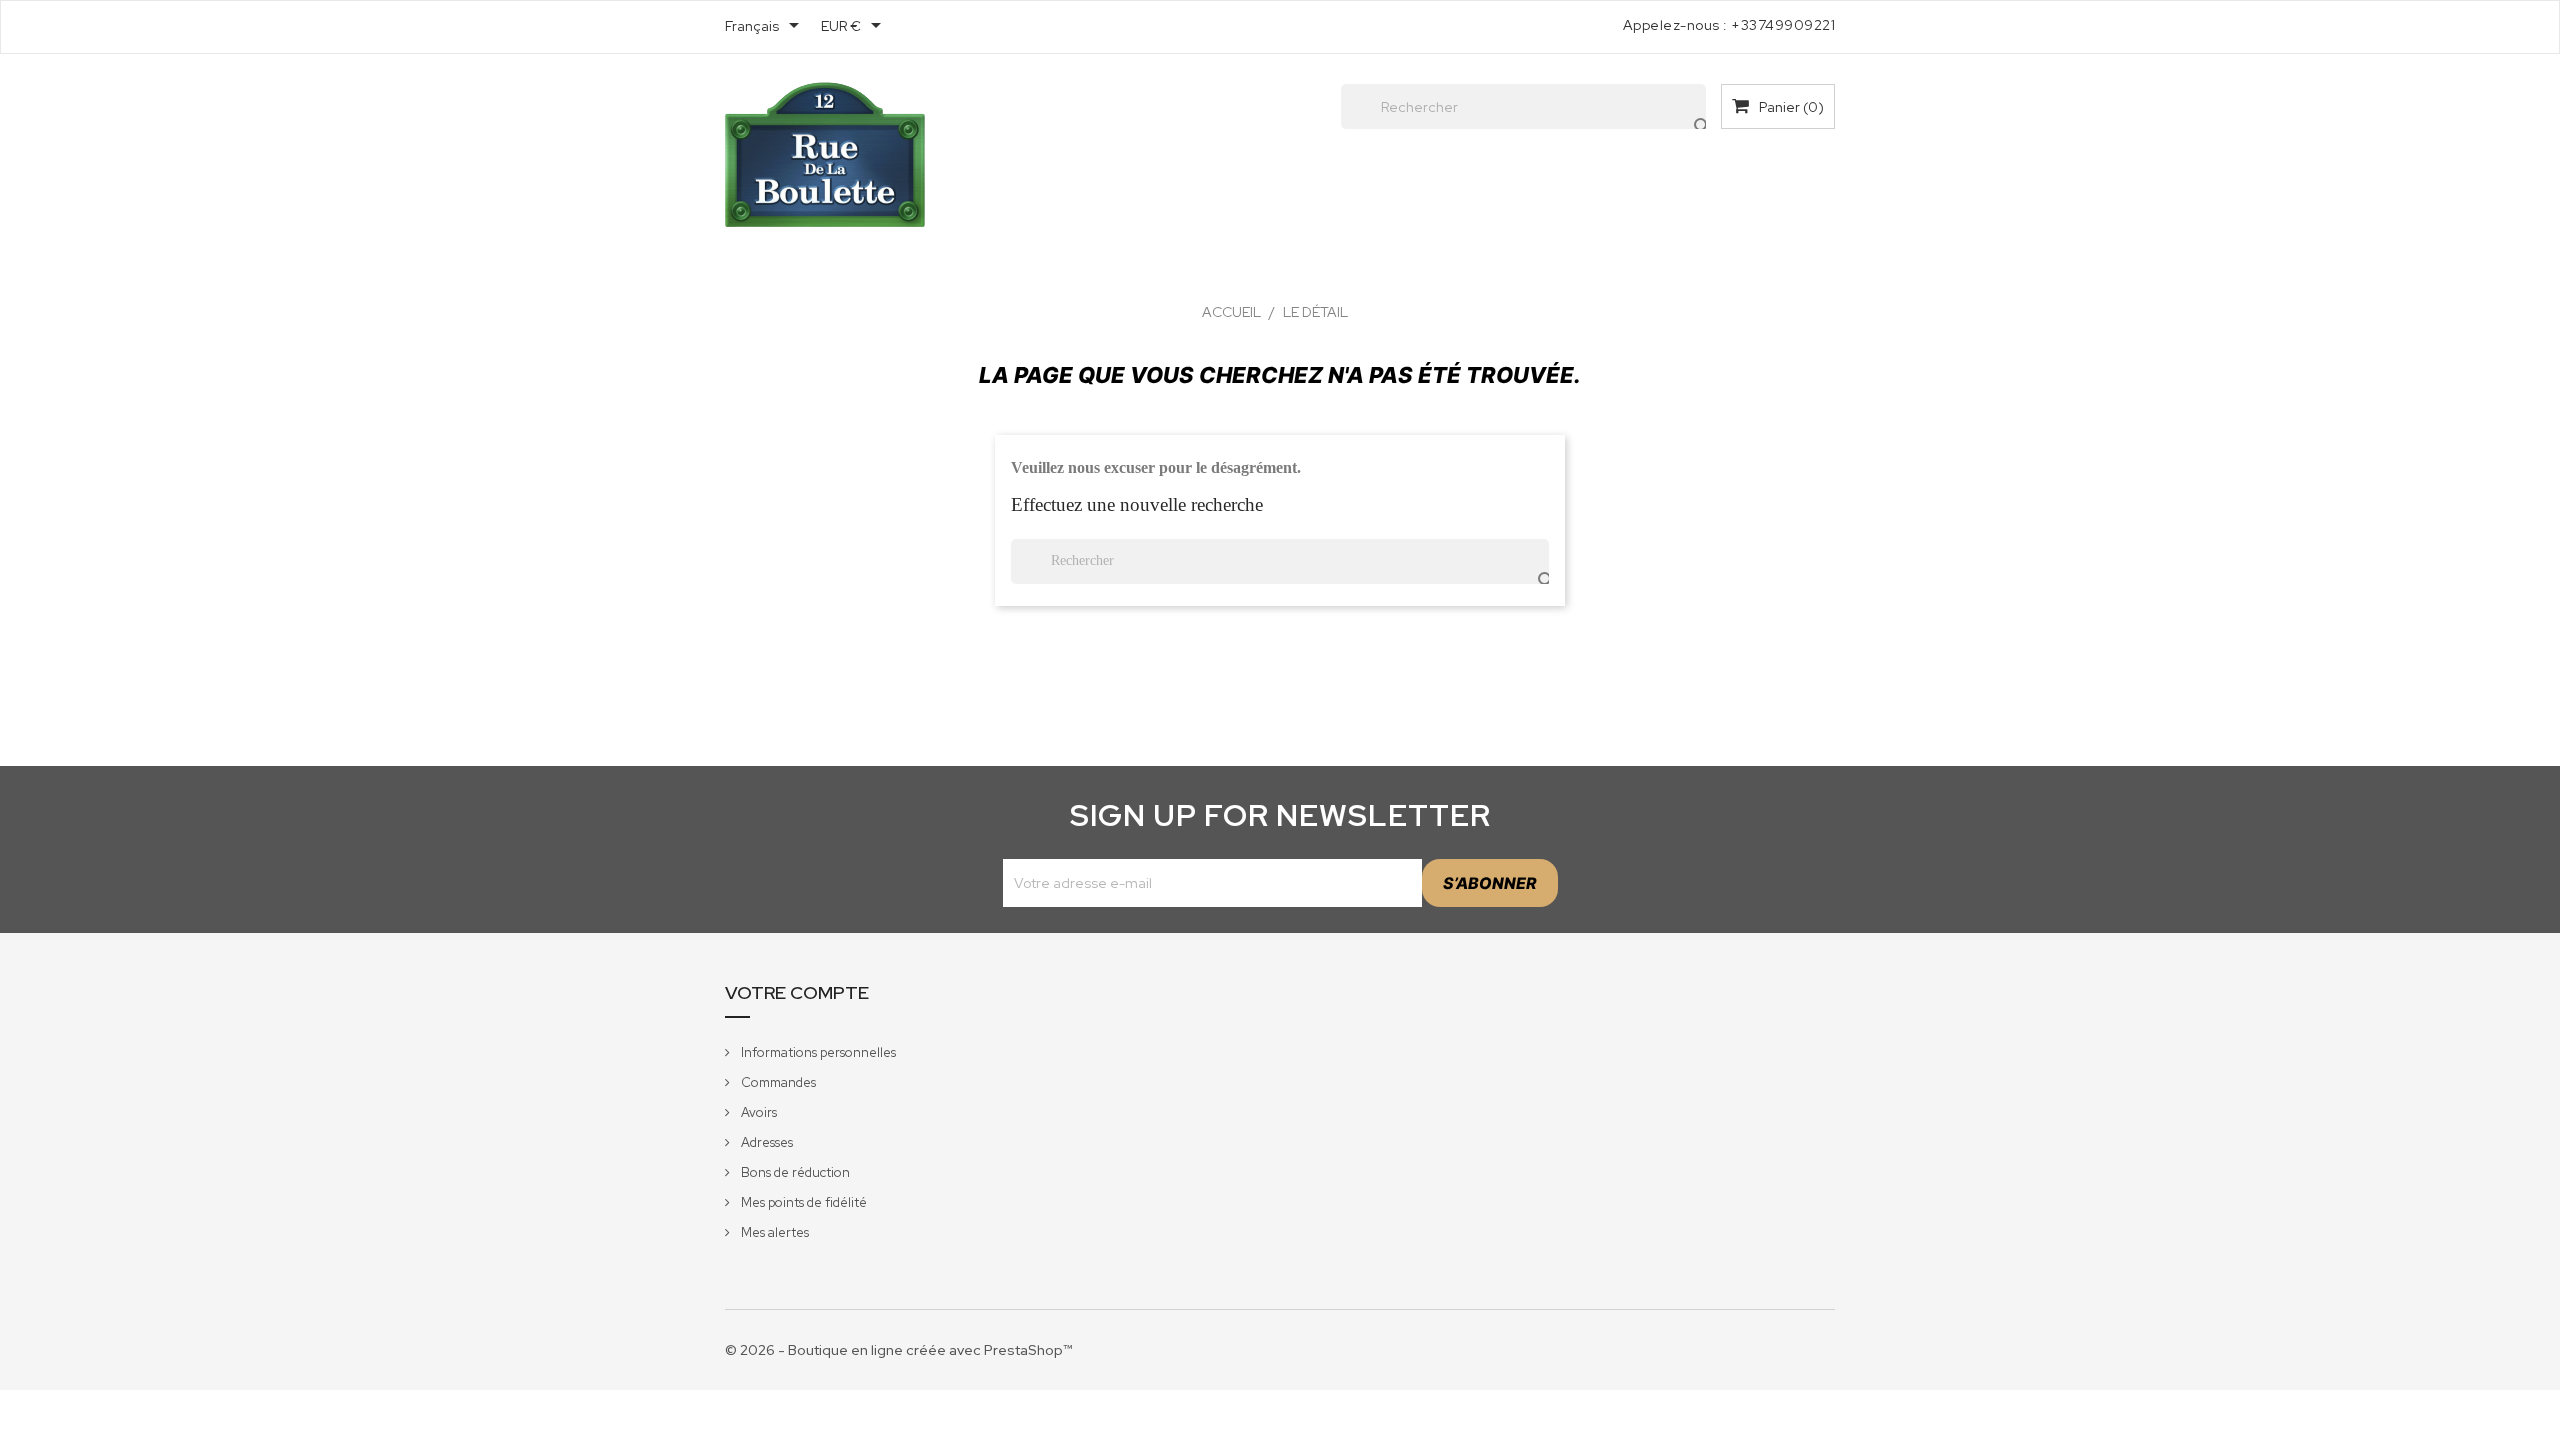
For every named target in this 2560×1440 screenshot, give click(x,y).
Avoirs (757, 1112)
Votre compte (797, 992)
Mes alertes (773, 1232)
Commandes (777, 1082)
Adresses (765, 1142)
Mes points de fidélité (802, 1202)
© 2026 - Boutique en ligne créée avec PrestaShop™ (898, 1350)
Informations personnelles (817, 1052)
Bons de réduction (794, 1172)
